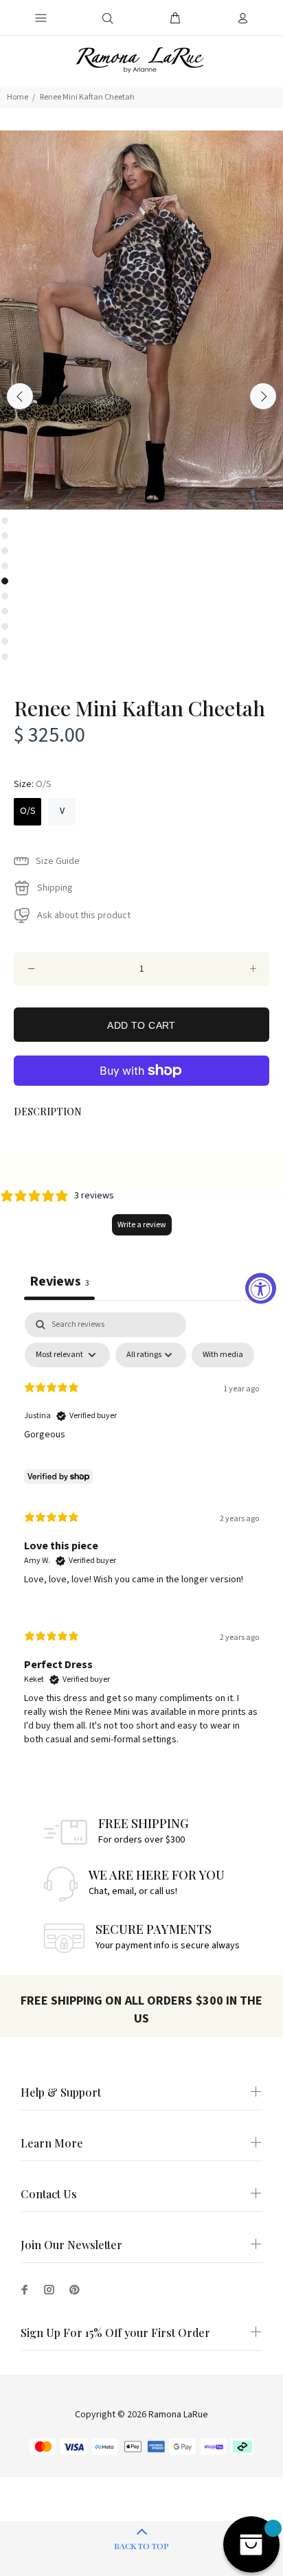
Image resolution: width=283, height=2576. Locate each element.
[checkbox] (223, 1355)
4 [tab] (5, 566)
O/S (28, 811)
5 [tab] (5, 581)
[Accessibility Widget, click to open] (261, 1288)
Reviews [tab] (59, 1281)
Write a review (142, 1225)
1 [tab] (5, 521)
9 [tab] (5, 641)
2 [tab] (5, 536)
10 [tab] (5, 657)
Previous (20, 396)
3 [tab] (5, 551)
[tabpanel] (141, 320)
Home (18, 97)
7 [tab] (5, 611)
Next (263, 396)
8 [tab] (5, 626)
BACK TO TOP (141, 2546)
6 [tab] (5, 596)
